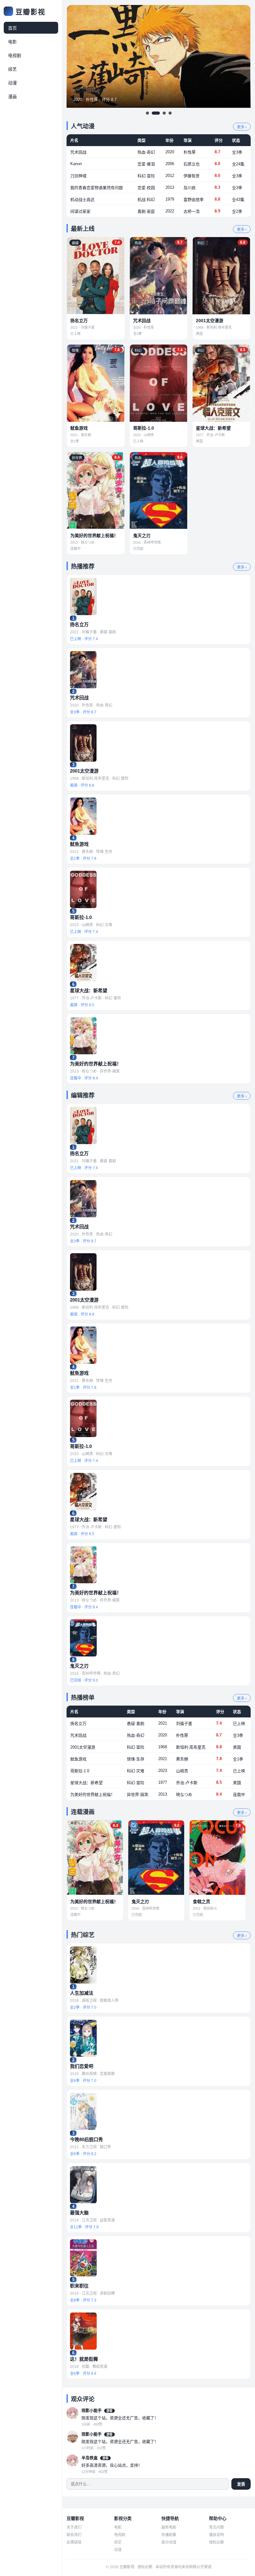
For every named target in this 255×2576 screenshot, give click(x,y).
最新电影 (169, 2527)
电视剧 (15, 55)
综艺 (12, 69)
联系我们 (74, 2535)
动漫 (12, 83)
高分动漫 (169, 2542)
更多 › (242, 127)
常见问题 (216, 2527)
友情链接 (74, 2542)
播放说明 (216, 2535)
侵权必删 (216, 2542)
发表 (241, 2484)
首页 (12, 28)
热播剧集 (169, 2535)
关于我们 (74, 2527)
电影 (12, 42)
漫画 (12, 97)
